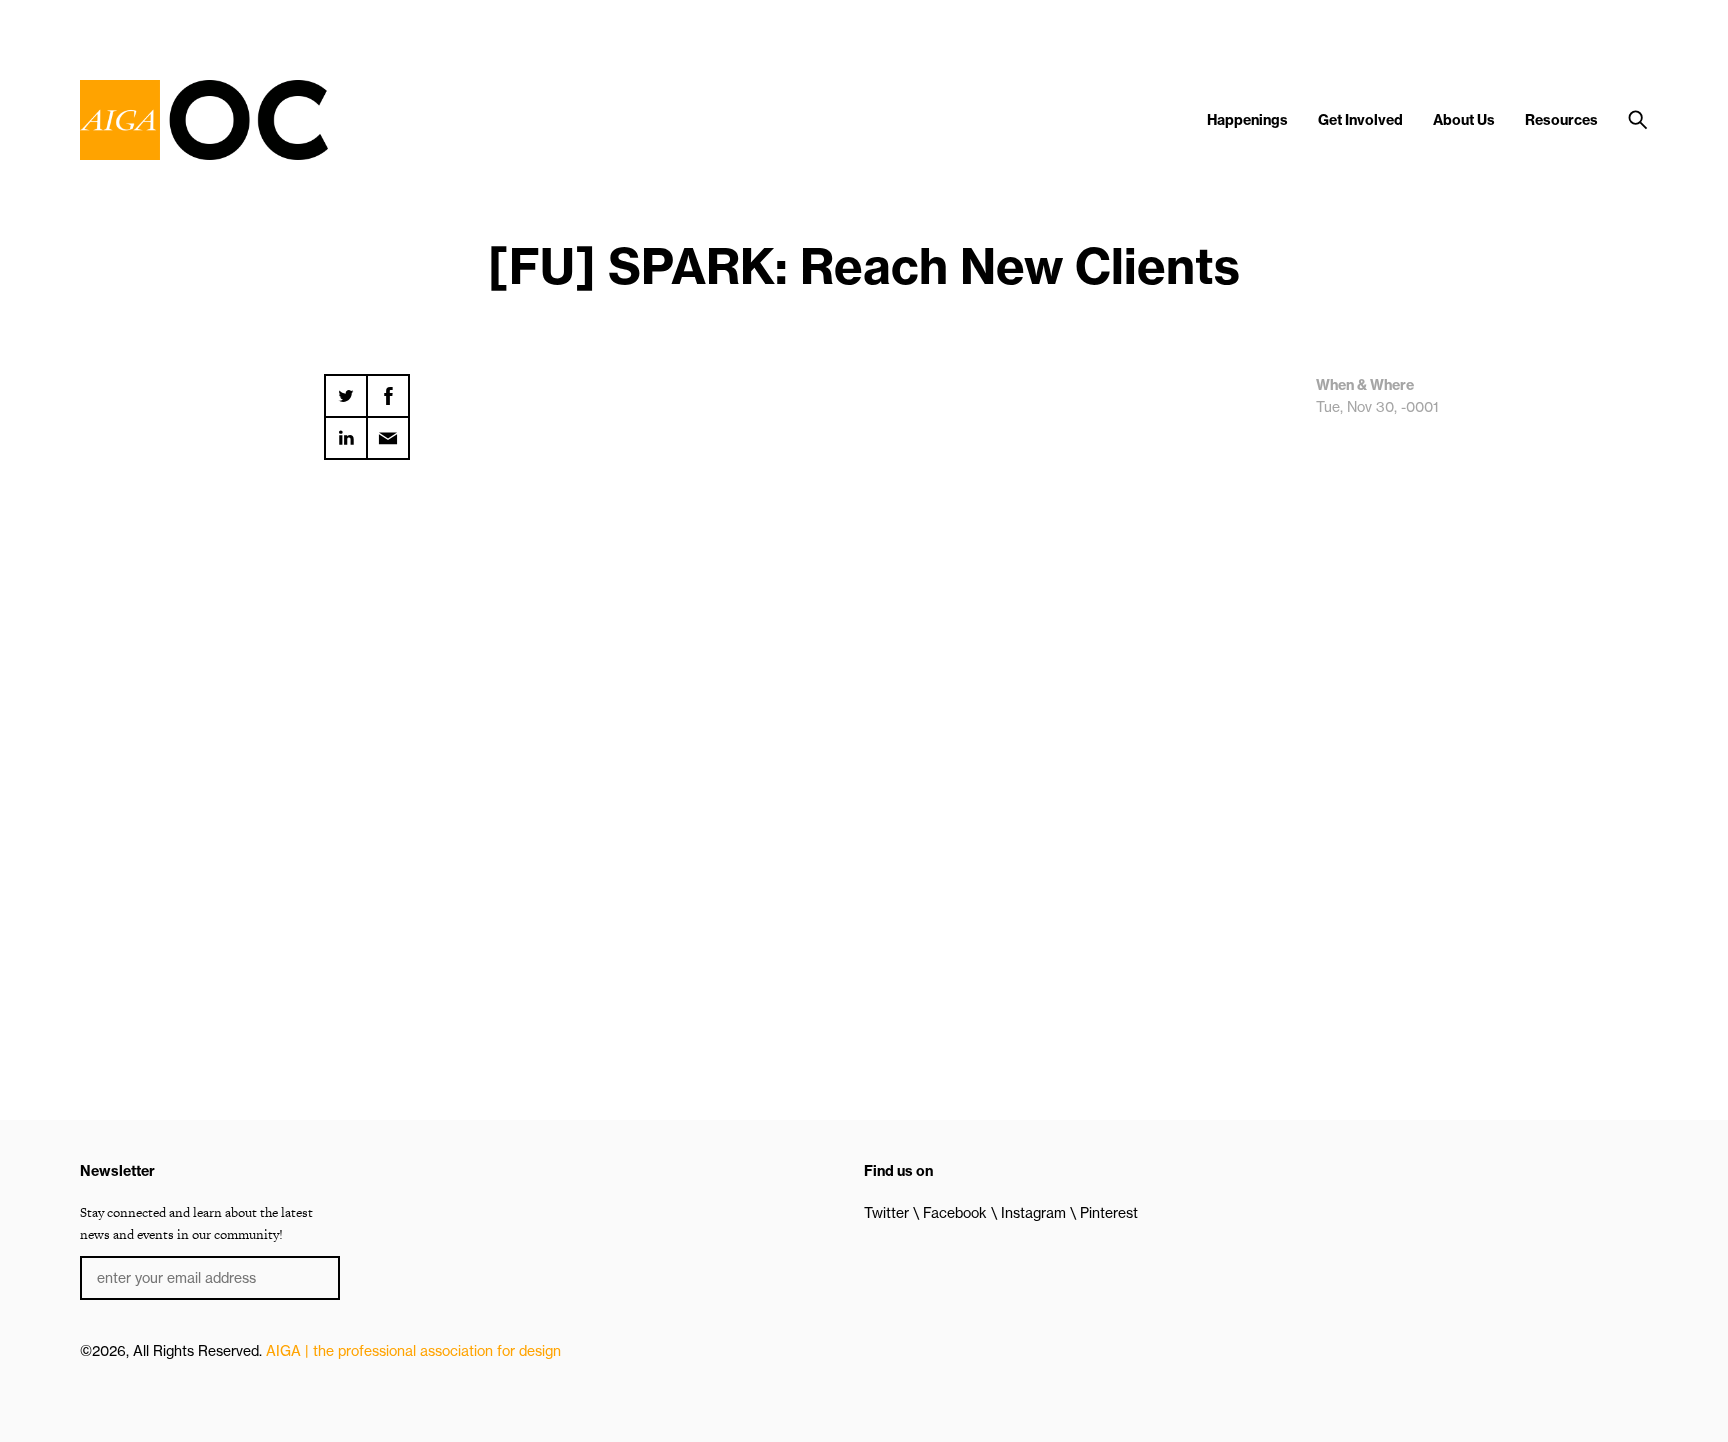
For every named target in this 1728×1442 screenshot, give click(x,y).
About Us (1464, 120)
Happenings (1247, 120)
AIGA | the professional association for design (413, 1351)
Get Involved (1360, 120)
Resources (1561, 120)
